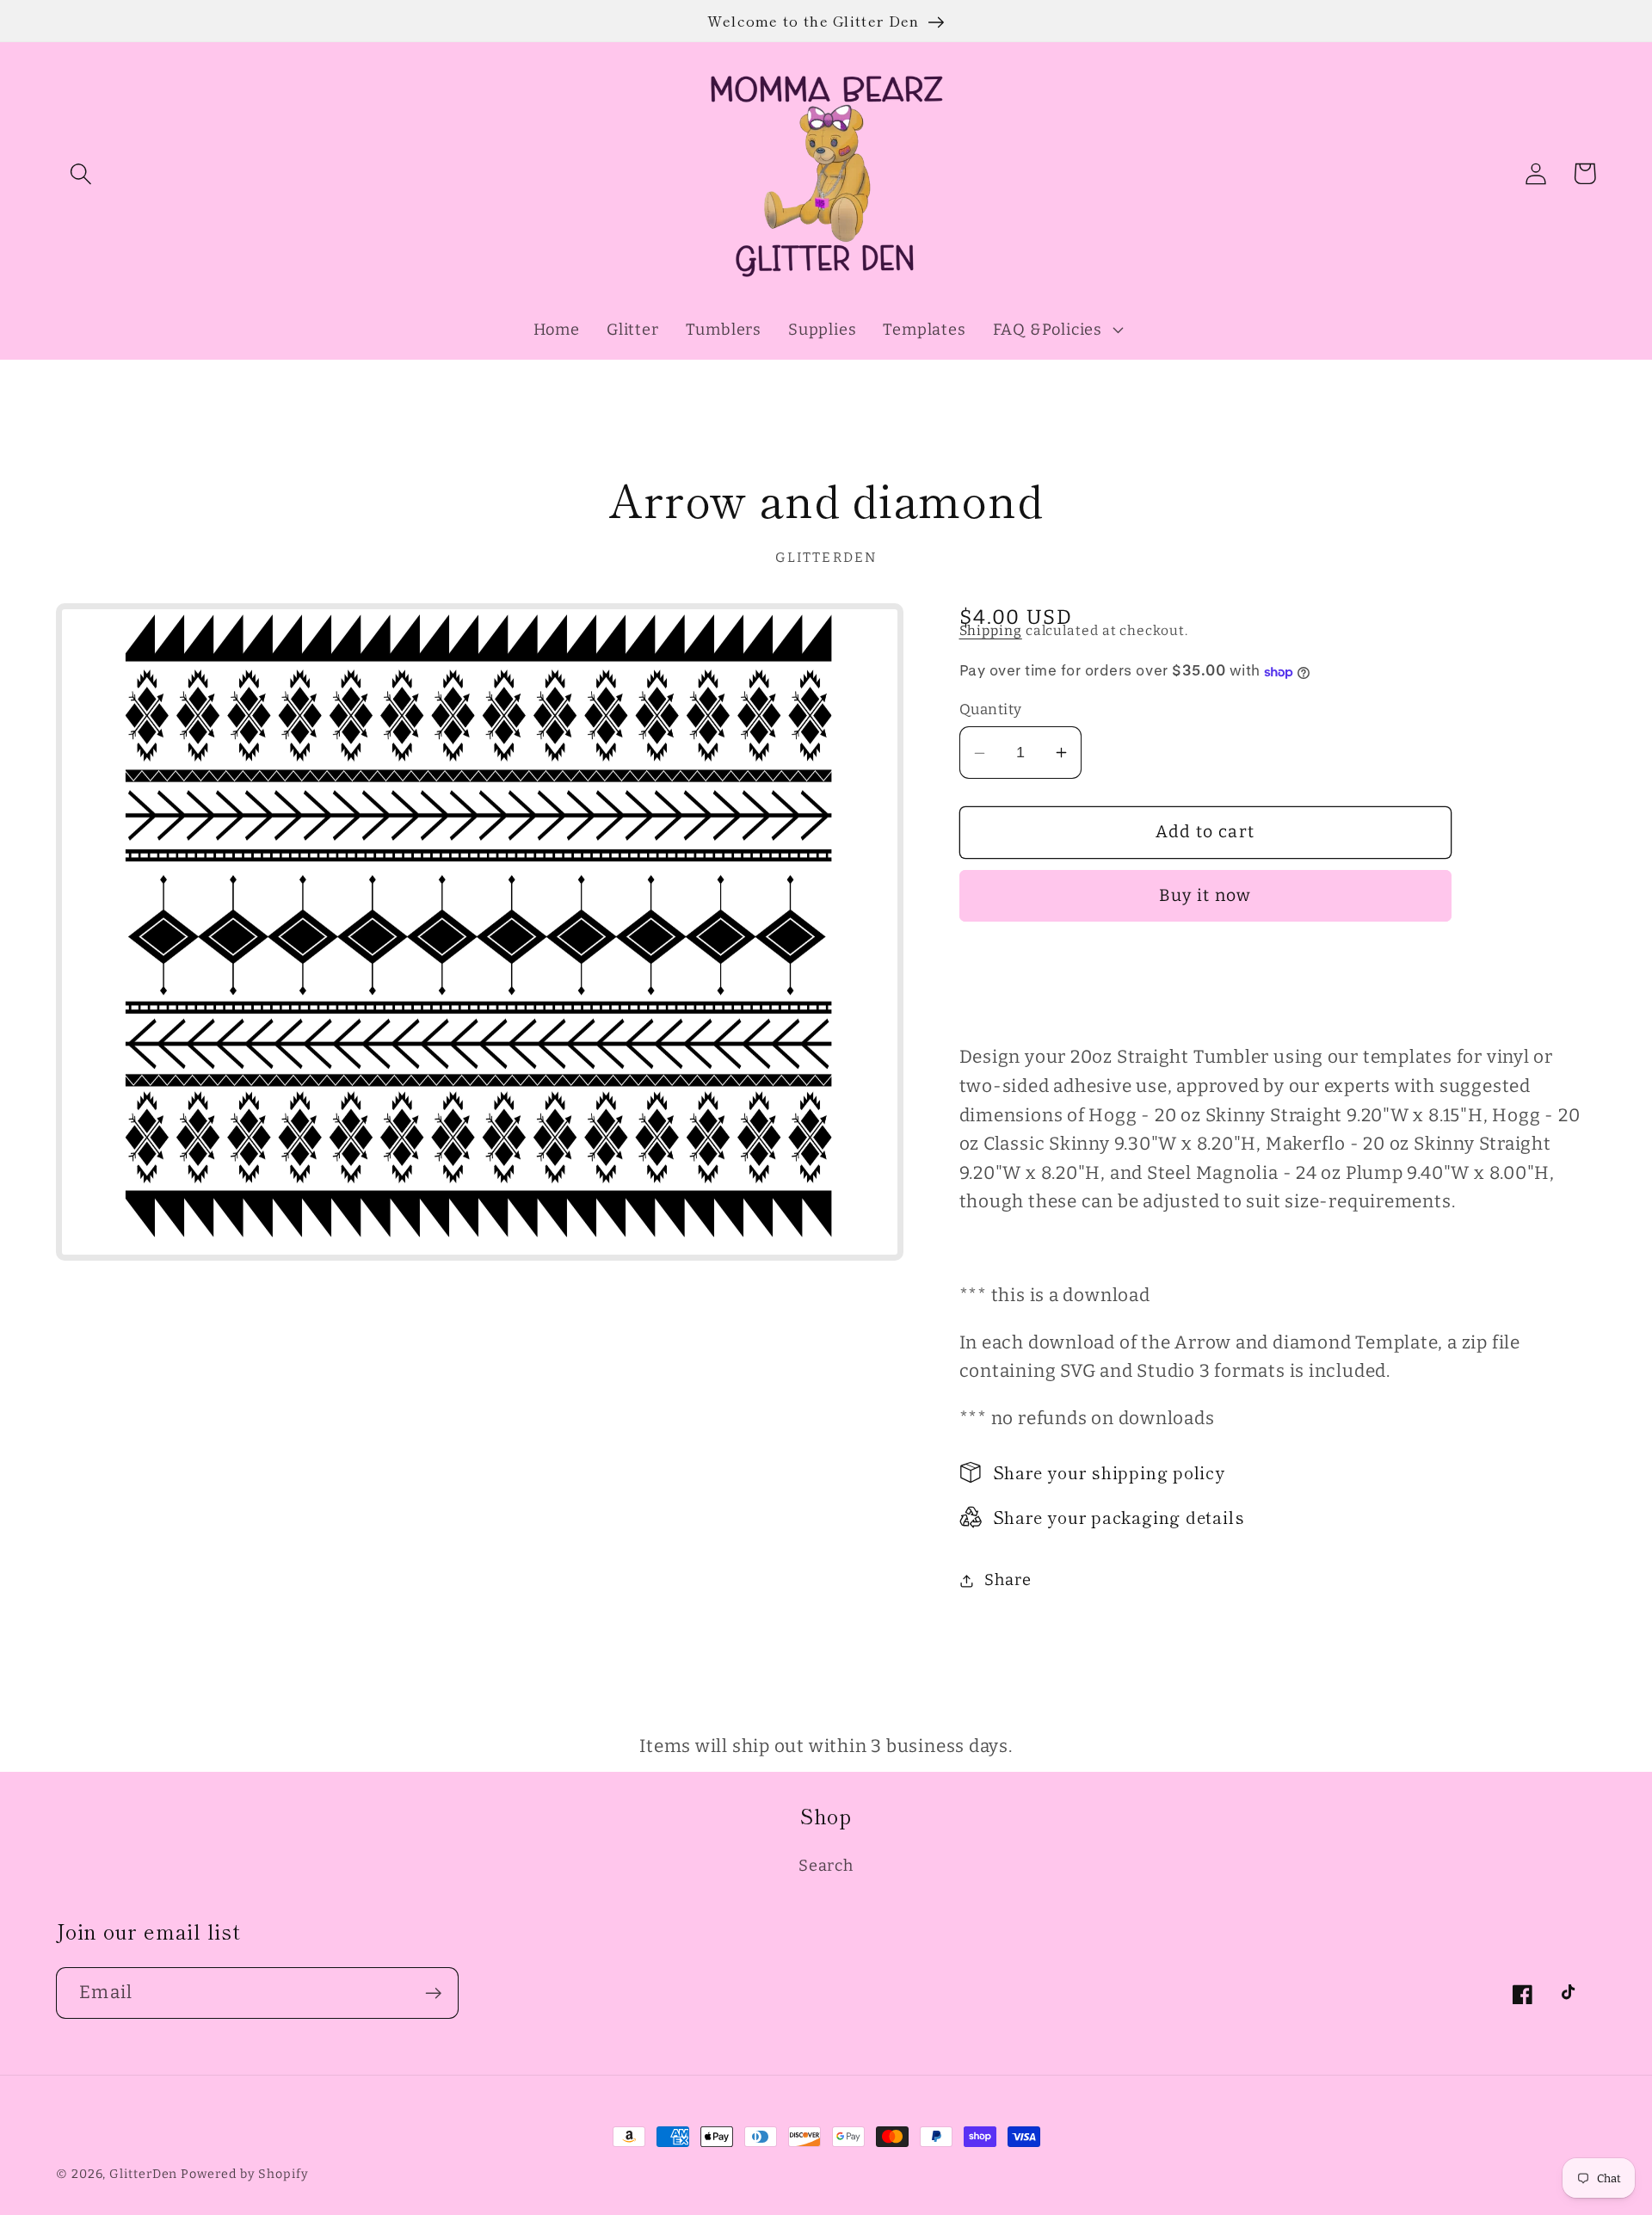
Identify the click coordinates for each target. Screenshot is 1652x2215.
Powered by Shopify (244, 2174)
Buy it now (1205, 896)
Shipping (991, 631)
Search (826, 1866)
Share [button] (1008, 1580)
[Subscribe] (433, 1993)
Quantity (991, 709)
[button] (80, 173)
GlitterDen (143, 2174)
